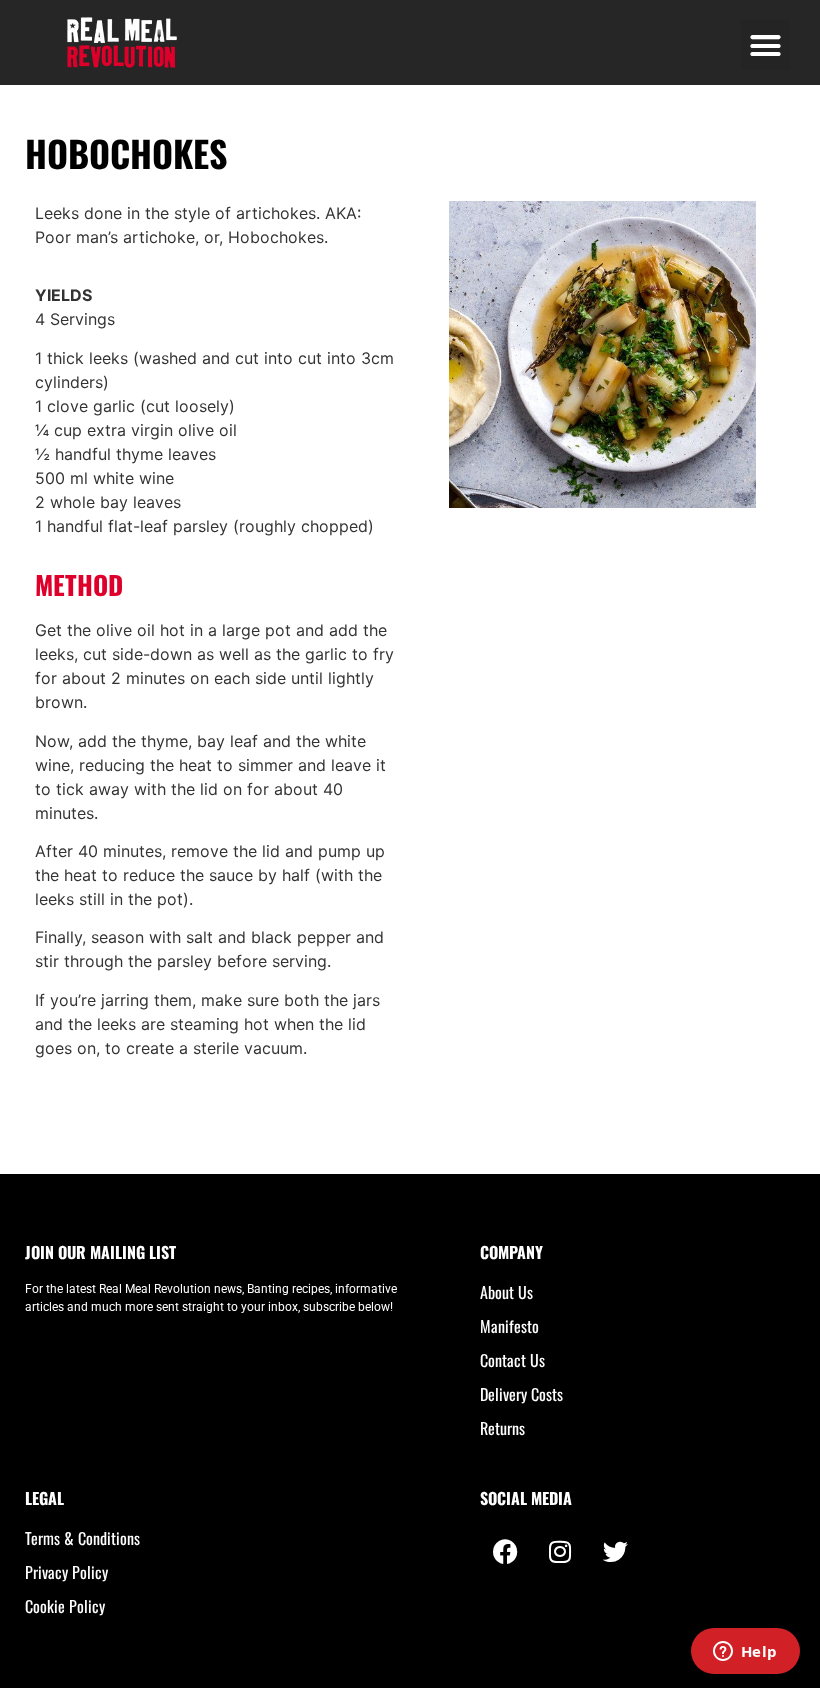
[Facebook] (505, 1551)
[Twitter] (615, 1551)
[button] (766, 45)
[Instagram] (560, 1551)
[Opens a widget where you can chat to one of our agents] (745, 1653)
